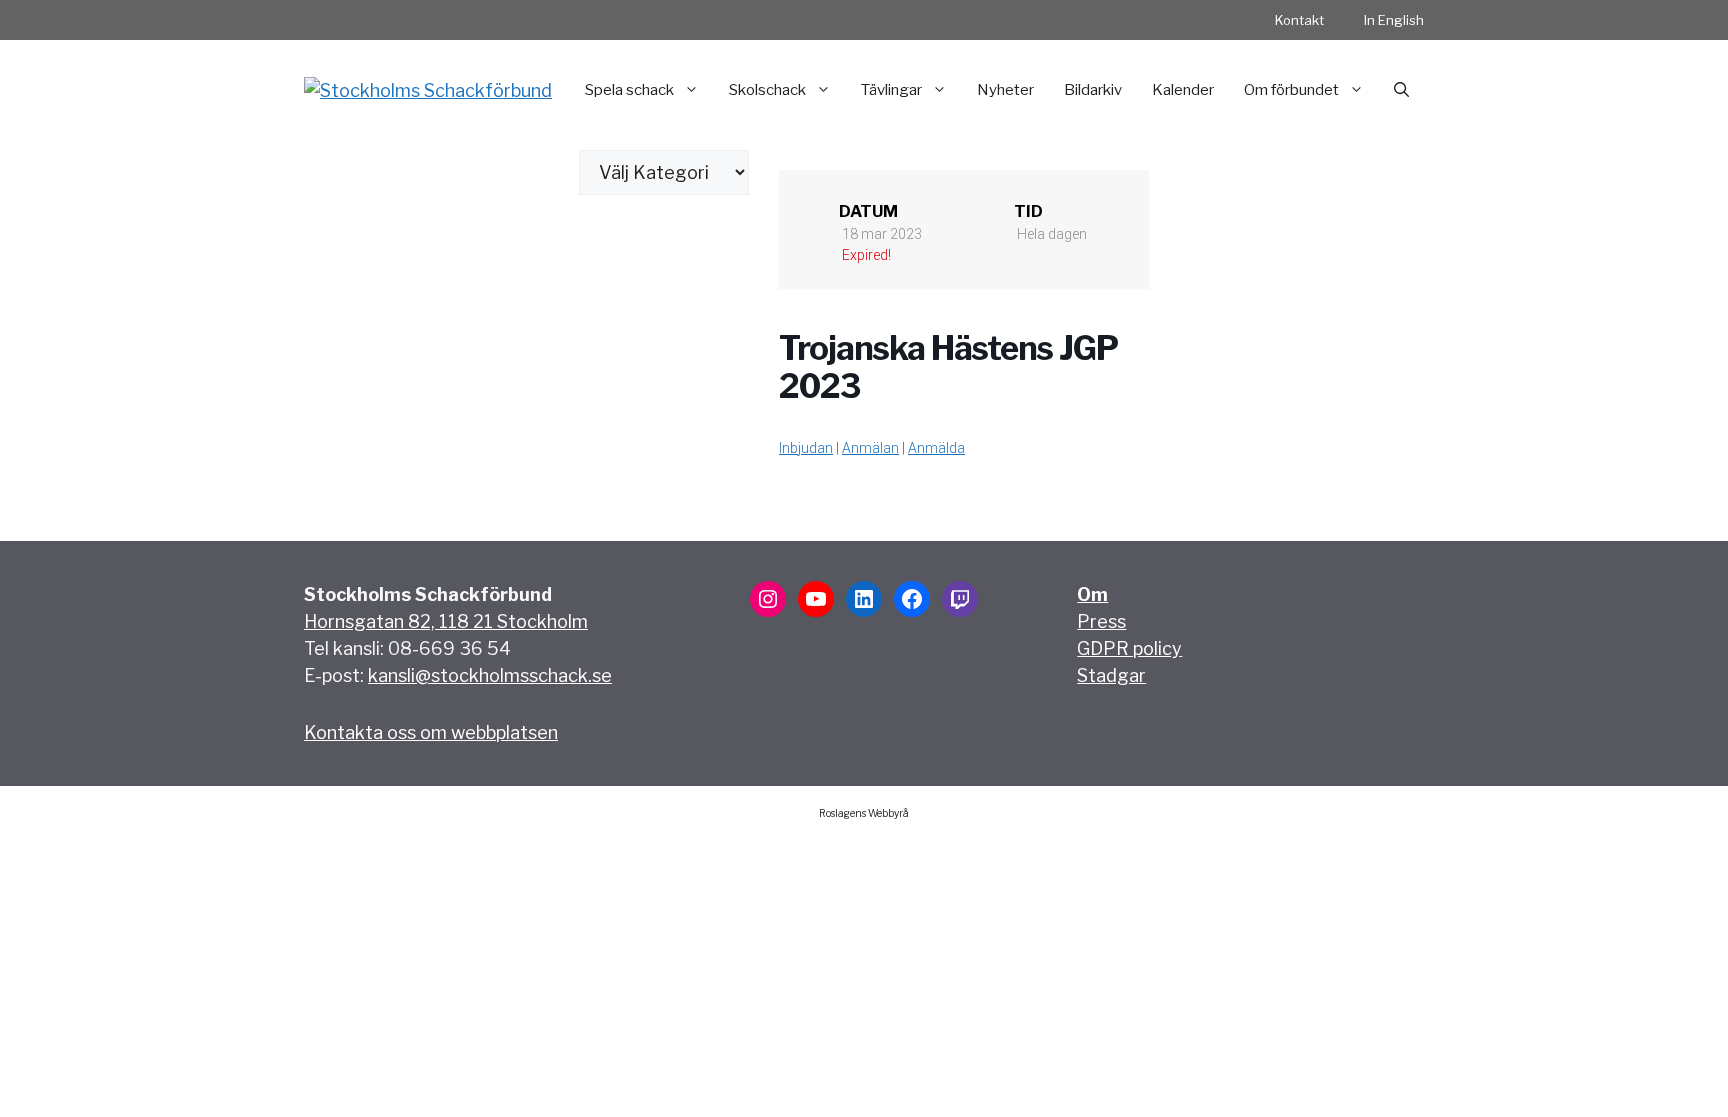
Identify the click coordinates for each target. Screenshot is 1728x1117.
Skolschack (767, 90)
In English (1394, 20)
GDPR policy (1129, 648)
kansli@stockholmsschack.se (490, 675)
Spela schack (629, 90)
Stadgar (1111, 675)
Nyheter (1005, 90)
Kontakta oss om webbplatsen (431, 732)
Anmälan (870, 448)
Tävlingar (891, 90)
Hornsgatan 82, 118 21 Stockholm (446, 621)
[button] (1401, 90)
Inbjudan (806, 448)
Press (1101, 621)
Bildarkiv (1093, 90)
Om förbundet (1291, 90)
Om (1092, 594)
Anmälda (936, 448)
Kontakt (1299, 20)
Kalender (1183, 90)
